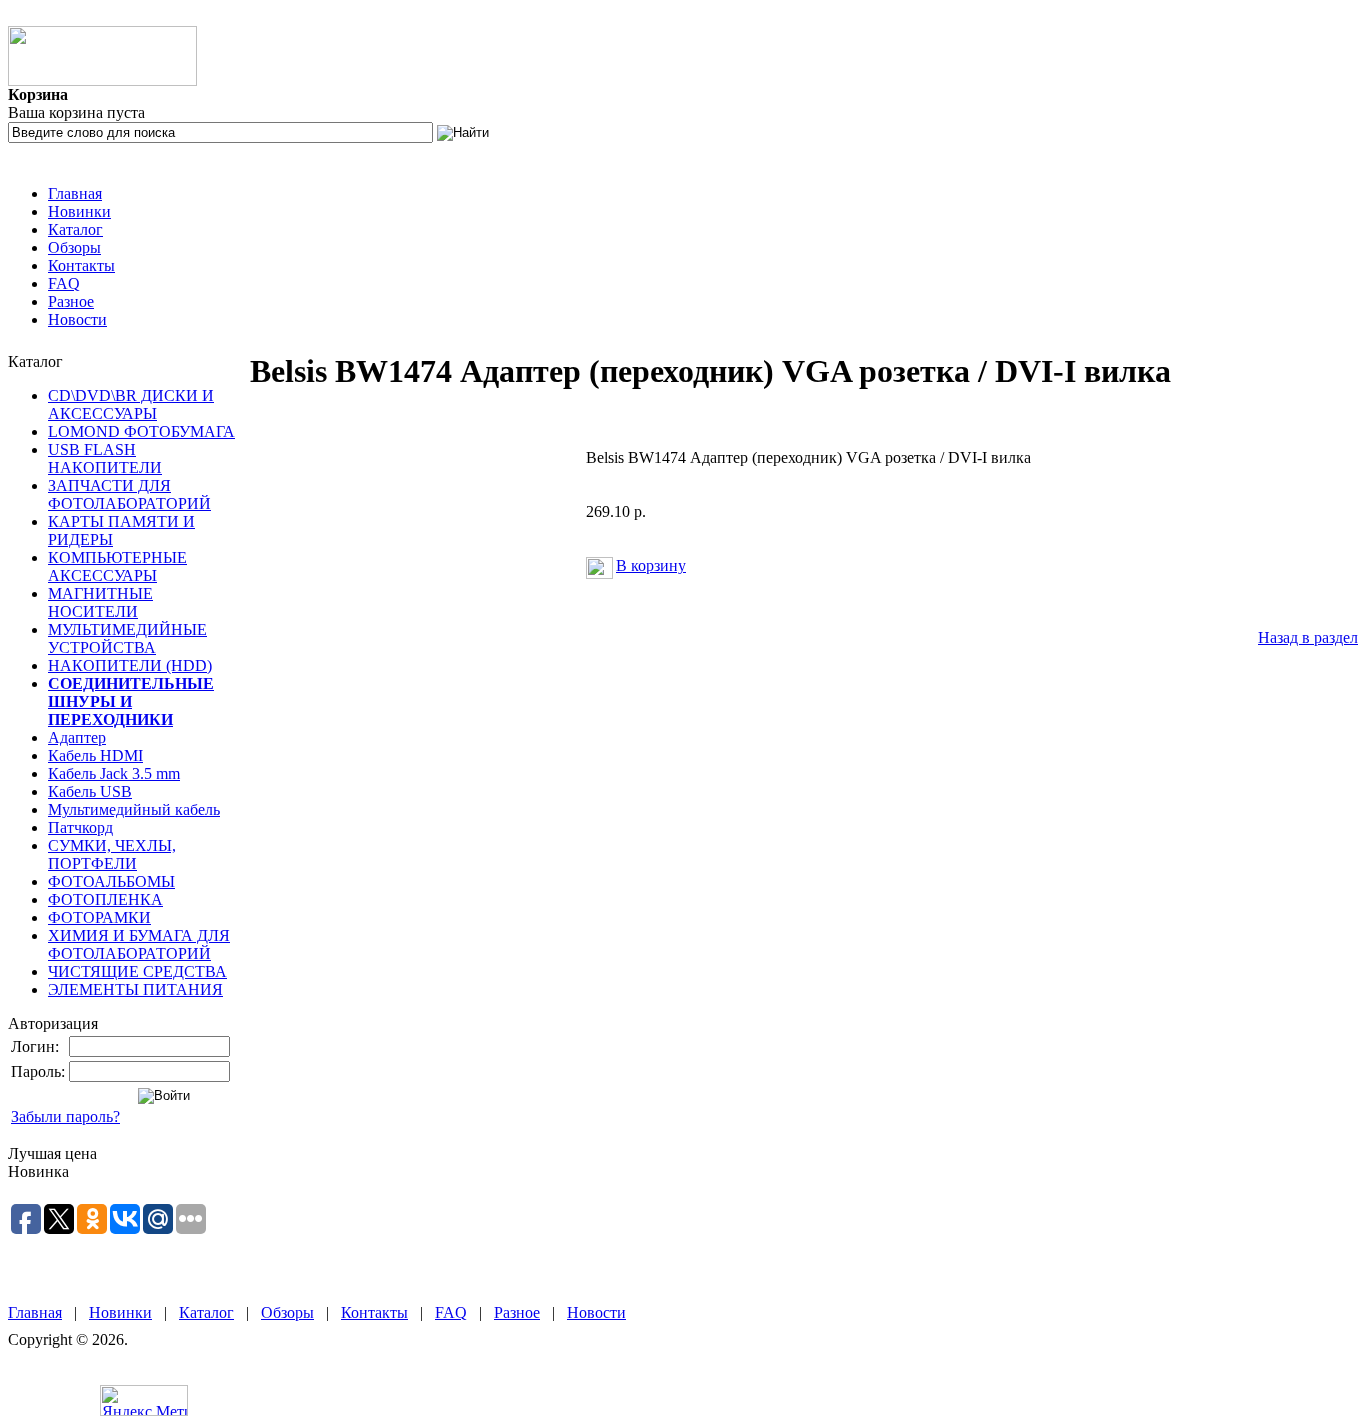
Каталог (75, 229)
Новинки (79, 211)
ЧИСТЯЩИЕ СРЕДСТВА (137, 971)
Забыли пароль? (65, 1116)
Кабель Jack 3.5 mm (114, 773)
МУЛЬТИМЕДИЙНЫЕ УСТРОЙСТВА (127, 638)
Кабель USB (90, 791)
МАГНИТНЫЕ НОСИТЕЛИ (100, 602)
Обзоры (74, 247)
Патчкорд (80, 827)
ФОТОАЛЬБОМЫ (111, 881)
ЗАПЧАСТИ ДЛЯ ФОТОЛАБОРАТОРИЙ (129, 494)
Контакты (81, 265)
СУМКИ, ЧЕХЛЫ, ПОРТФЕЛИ (112, 854)
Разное (71, 301)
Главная (75, 193)
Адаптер (77, 737)
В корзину (651, 565)
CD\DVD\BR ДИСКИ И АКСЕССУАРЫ (131, 404)
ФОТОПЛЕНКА (105, 899)
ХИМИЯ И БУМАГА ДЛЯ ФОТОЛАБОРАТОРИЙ (139, 944)
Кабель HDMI (95, 755)
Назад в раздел (1308, 637)
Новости (77, 319)
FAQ (64, 283)
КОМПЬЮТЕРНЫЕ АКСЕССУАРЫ (117, 566)
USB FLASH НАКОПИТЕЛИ (105, 458)
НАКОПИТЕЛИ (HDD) (130, 665)
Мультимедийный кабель (134, 809)
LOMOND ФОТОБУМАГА (141, 431)
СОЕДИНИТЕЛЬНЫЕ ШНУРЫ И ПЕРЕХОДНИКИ (131, 701)
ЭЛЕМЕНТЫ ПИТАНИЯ (135, 989)
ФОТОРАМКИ (99, 917)
